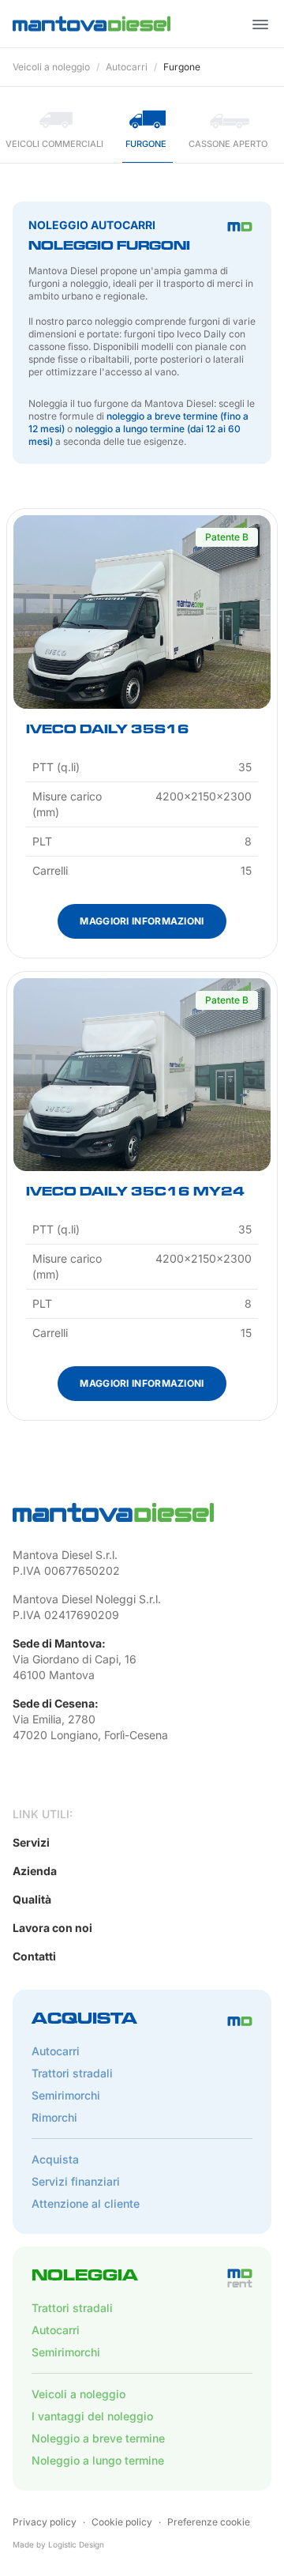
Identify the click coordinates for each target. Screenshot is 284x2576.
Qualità (32, 1899)
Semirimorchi (66, 2095)
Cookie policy (122, 2522)
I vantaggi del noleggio (92, 2416)
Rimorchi (54, 2117)
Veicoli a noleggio (51, 67)
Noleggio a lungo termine (98, 2460)
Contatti (34, 1956)
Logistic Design (76, 2544)
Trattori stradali (72, 2073)
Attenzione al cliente (86, 2203)
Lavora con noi (52, 1928)
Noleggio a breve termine (98, 2438)
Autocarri (127, 67)
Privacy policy (45, 2522)
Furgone (182, 67)
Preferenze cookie (209, 2522)
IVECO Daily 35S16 (108, 731)
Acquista (55, 2159)
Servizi (31, 1842)
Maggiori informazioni (142, 921)
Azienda (35, 1871)
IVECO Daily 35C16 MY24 (135, 1193)
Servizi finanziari (76, 2181)
